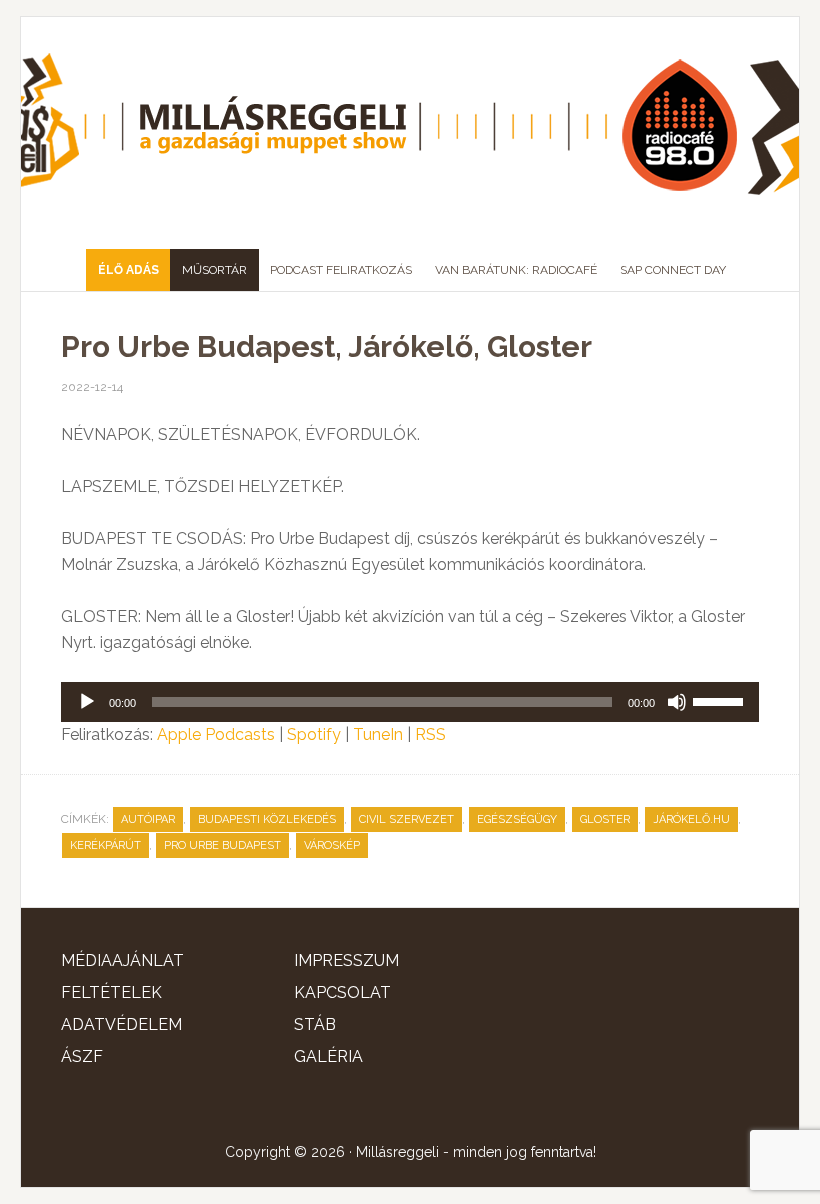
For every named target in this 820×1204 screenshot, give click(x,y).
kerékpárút (105, 845)
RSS (430, 734)
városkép (332, 845)
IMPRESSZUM (346, 960)
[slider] (721, 700)
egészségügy (517, 819)
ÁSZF (82, 1056)
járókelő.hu (691, 819)
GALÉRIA (328, 1056)
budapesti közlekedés (267, 819)
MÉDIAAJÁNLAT (122, 960)
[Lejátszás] (87, 702)
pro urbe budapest (222, 845)
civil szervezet (406, 819)
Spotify (314, 734)
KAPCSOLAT (342, 992)
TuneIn (378, 734)
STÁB (315, 1024)
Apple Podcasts (216, 734)
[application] (410, 702)
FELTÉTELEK (111, 992)
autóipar (148, 819)
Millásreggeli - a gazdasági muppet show (410, 125)
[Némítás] (677, 702)
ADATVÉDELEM (121, 1024)
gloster (605, 819)
